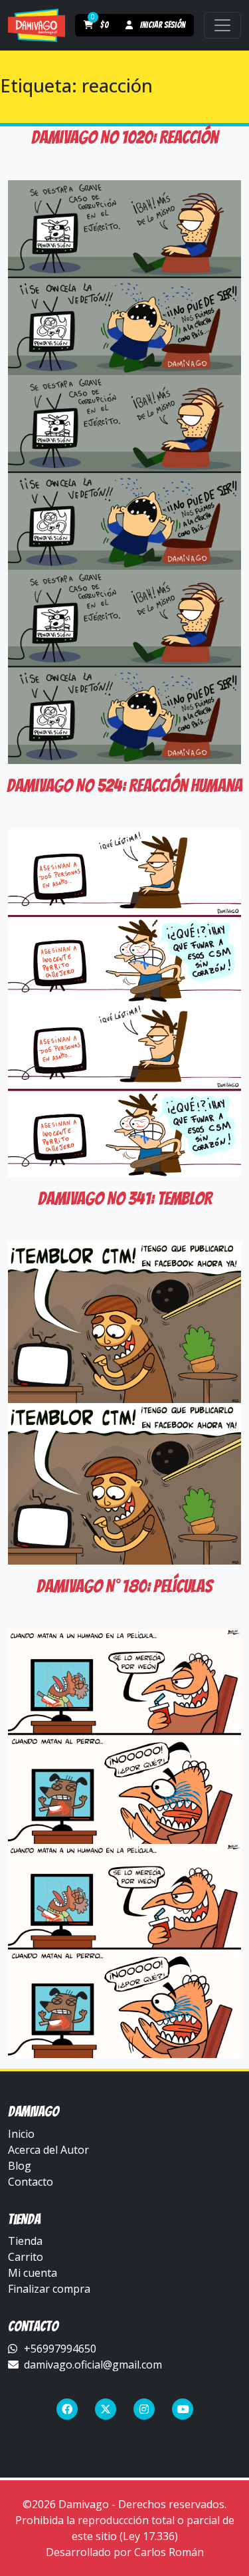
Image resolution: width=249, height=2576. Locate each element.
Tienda (25, 2241)
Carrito (26, 2257)
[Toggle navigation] (222, 25)
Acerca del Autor (48, 2150)
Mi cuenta (33, 2273)
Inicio (21, 2134)
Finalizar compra (49, 2289)
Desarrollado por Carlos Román (125, 2552)
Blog (20, 2166)
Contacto (31, 2182)
